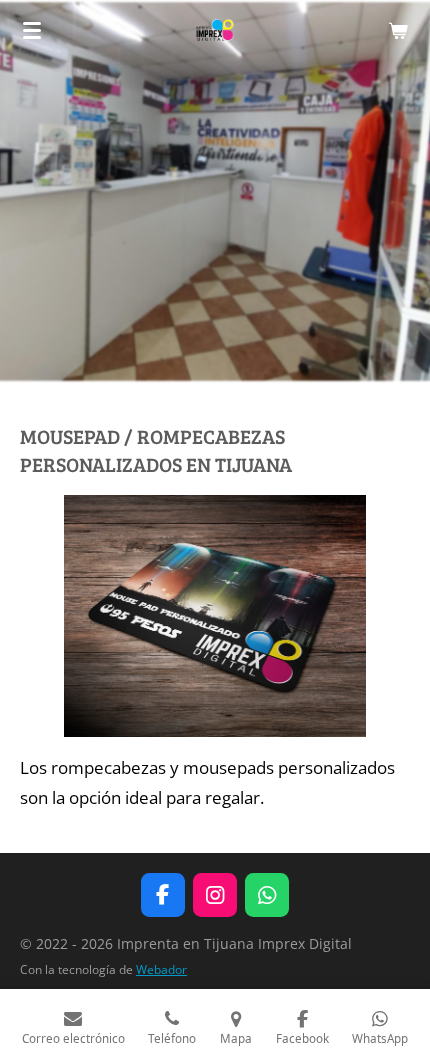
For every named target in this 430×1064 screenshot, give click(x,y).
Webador (161, 969)
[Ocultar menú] (32, 30)
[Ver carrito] (398, 30)
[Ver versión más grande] (215, 616)
